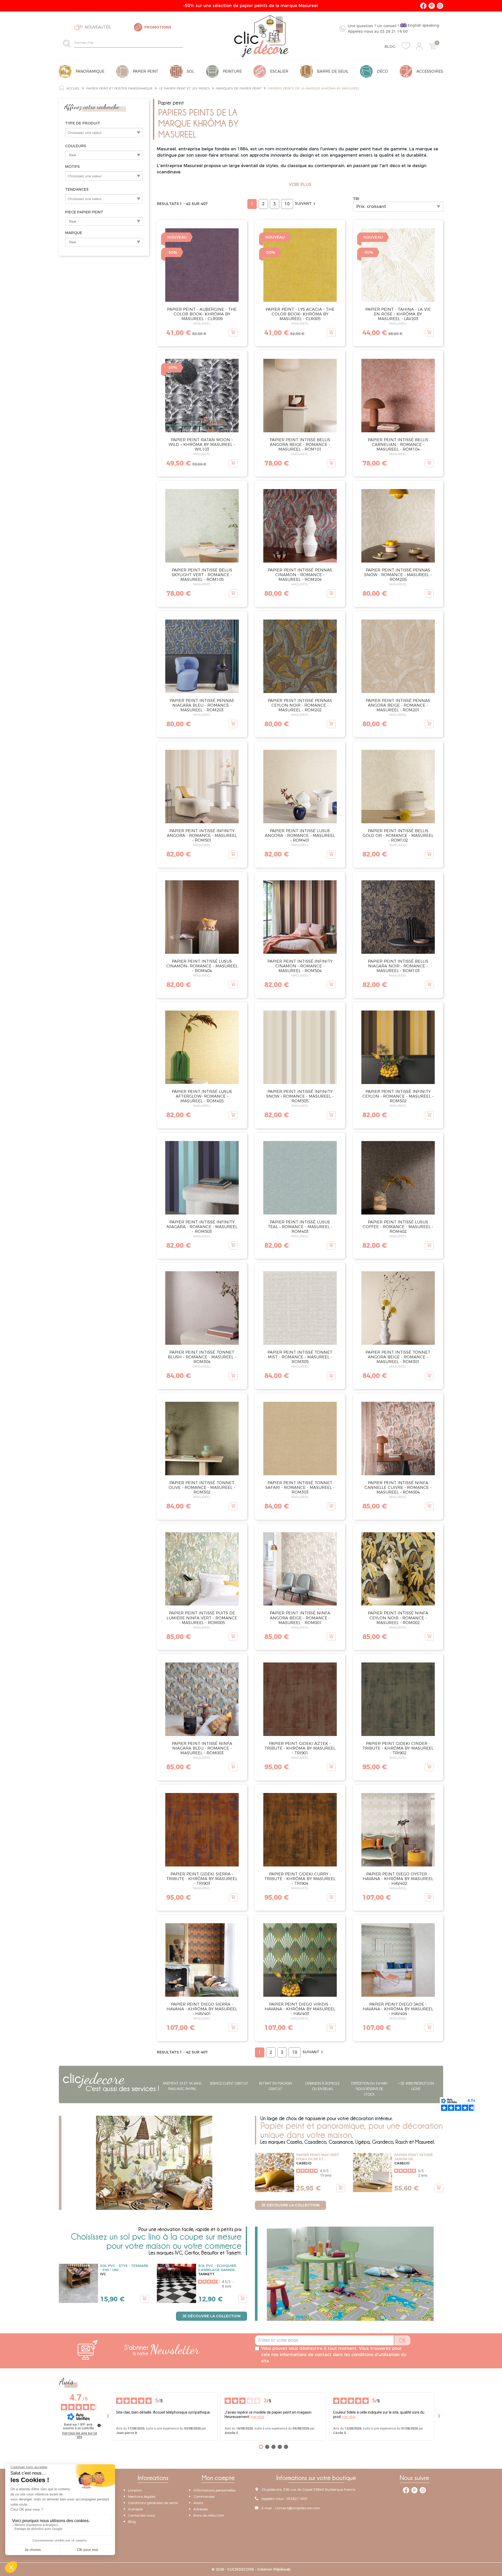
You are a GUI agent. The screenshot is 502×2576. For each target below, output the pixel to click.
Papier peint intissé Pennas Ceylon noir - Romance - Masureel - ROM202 (300, 705)
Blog (390, 47)
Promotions (158, 27)
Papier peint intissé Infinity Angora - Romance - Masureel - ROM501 (202, 835)
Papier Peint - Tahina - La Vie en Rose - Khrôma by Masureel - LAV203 (398, 314)
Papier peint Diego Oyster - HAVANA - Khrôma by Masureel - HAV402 (398, 1879)
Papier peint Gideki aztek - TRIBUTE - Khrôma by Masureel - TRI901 (300, 1748)
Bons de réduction (209, 2515)
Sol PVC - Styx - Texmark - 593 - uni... (124, 2268)
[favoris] (406, 46)
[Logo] (261, 36)
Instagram (440, 6)
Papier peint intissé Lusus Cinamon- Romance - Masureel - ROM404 (202, 966)
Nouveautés (98, 27)
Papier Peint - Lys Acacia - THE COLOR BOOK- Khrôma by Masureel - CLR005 (300, 314)
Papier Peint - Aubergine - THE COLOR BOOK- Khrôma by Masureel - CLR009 (202, 314)
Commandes (204, 2496)
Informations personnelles (215, 2490)
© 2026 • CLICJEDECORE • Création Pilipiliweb (251, 2569)
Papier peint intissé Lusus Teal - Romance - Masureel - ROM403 (300, 1227)
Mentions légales (142, 2496)
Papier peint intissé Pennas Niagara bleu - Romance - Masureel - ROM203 (202, 705)
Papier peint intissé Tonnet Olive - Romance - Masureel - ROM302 (202, 1487)
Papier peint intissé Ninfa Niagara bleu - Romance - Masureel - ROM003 (202, 1748)
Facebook (423, 6)
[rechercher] (68, 43)
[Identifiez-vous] (419, 46)
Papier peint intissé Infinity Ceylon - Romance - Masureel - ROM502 (398, 1096)
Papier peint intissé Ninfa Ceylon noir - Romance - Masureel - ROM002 (398, 1618)
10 (287, 204)
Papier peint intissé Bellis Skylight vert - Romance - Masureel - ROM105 (202, 575)
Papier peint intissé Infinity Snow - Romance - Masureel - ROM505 (300, 1096)
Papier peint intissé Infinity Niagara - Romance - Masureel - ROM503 (202, 1227)
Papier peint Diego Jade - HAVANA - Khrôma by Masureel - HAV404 (398, 2009)
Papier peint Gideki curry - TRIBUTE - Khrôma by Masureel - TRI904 (300, 1879)
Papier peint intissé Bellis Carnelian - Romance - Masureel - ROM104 (398, 444)
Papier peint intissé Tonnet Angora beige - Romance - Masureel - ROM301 (398, 1357)
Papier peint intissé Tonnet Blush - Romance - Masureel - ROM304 (202, 1357)
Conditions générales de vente (153, 2503)
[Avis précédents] (108, 2416)
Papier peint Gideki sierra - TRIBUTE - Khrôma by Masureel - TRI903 (202, 1879)
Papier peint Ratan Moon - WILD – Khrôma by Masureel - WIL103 (202, 444)
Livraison (135, 2490)
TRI (356, 199)
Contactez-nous (141, 2515)
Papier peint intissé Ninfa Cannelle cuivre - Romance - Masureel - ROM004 (398, 1487)
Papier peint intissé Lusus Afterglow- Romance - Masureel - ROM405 (202, 1096)
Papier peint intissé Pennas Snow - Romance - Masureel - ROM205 (398, 575)
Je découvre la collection (290, 2205)
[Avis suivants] (439, 2416)
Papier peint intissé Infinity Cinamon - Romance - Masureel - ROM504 (300, 966)
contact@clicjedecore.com (297, 2508)
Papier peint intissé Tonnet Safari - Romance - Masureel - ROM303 (300, 1487)
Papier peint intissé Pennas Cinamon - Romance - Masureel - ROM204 (300, 575)
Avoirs (198, 2503)
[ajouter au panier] (233, 333)
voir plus (258, 2417)
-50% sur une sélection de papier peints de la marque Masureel (251, 6)
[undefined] (99, 2425)
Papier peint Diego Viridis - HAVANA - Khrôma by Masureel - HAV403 (300, 2009)
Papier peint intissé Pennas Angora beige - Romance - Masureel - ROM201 (398, 705)
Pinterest (432, 6)
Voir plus (300, 185)
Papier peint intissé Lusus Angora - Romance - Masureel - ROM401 (300, 835)
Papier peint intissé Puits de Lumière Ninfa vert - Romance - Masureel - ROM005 (202, 1618)
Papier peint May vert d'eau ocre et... (318, 2157)
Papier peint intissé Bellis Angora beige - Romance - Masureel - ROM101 (300, 444)
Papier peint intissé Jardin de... (413, 2157)
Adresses (201, 2509)
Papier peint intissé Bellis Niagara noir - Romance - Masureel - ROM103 (398, 966)
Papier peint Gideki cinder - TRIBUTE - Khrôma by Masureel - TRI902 (398, 1748)
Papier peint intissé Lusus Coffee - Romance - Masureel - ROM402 (398, 1227)
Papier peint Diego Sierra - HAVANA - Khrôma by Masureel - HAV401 (202, 2009)
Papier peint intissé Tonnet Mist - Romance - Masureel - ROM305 (300, 1357)
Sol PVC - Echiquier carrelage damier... (218, 2268)
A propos (135, 2509)
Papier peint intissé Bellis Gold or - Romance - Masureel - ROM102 (398, 835)
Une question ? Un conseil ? (393, 28)
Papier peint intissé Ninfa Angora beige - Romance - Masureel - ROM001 (300, 1618)
